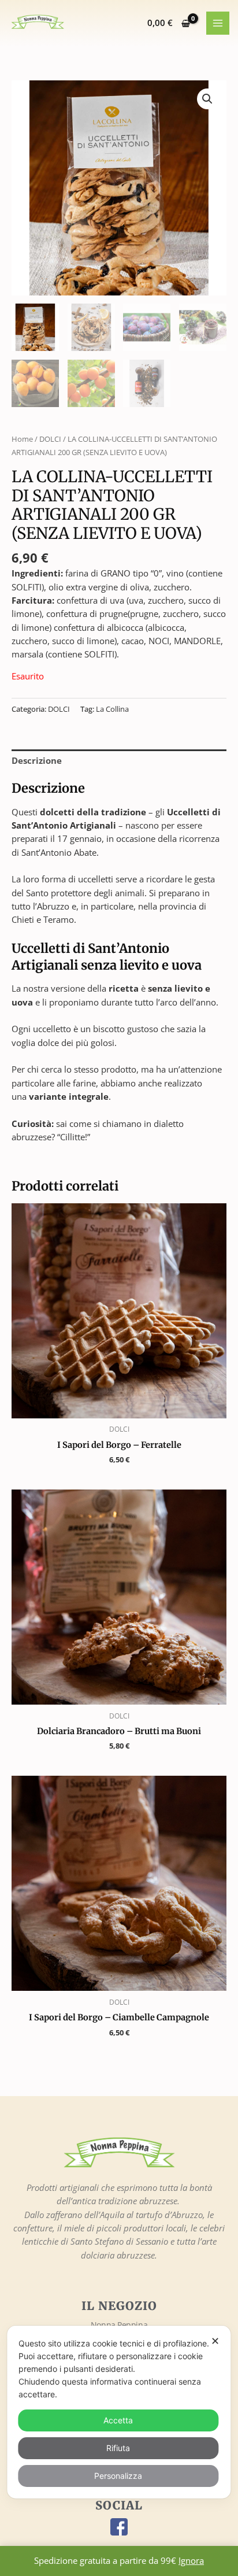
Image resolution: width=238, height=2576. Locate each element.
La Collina (112, 709)
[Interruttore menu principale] (218, 23)
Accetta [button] (118, 2420)
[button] (207, 99)
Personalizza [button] (118, 2476)
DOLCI (50, 439)
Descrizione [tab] (37, 760)
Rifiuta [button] (118, 2448)
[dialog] (119, 2412)
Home (22, 439)
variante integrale (69, 1096)
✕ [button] (215, 2341)
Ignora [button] (191, 2560)
